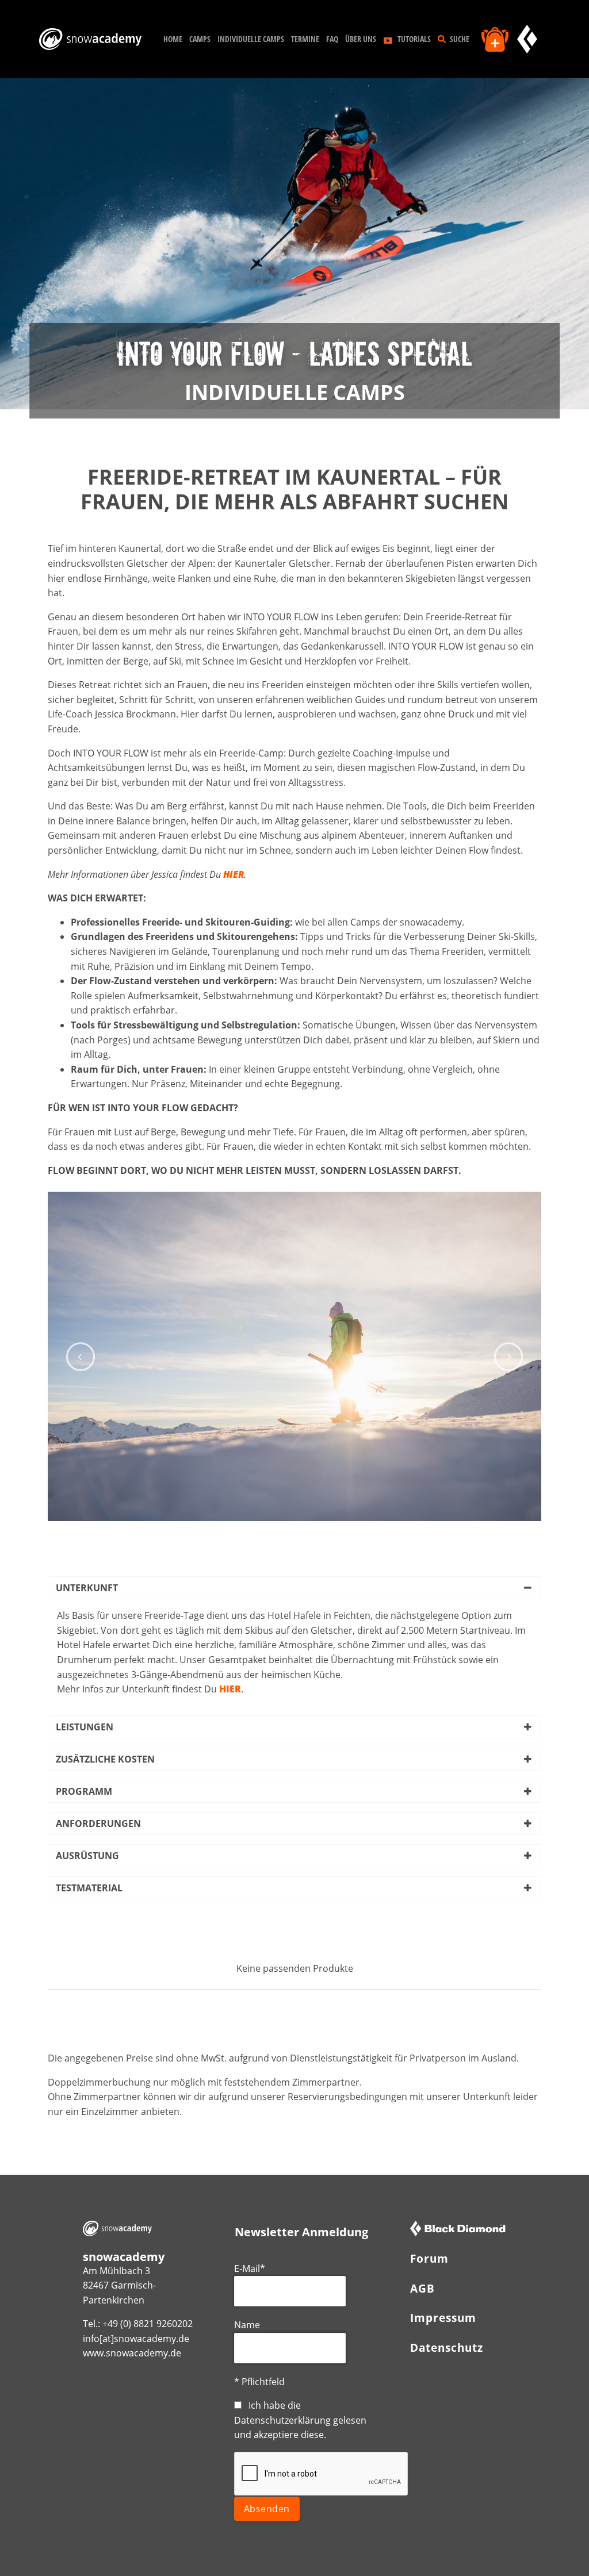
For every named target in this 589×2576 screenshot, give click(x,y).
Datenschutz (447, 2347)
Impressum (443, 2318)
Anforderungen (98, 1823)
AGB (422, 2288)
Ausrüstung (87, 1856)
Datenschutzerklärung (282, 2420)
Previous (81, 1357)
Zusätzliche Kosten (105, 1759)
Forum (429, 2258)
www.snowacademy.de (132, 2353)
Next (508, 1357)
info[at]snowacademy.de (136, 2339)
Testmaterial (89, 1888)
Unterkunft (87, 1588)
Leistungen (85, 1727)
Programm (84, 1791)
